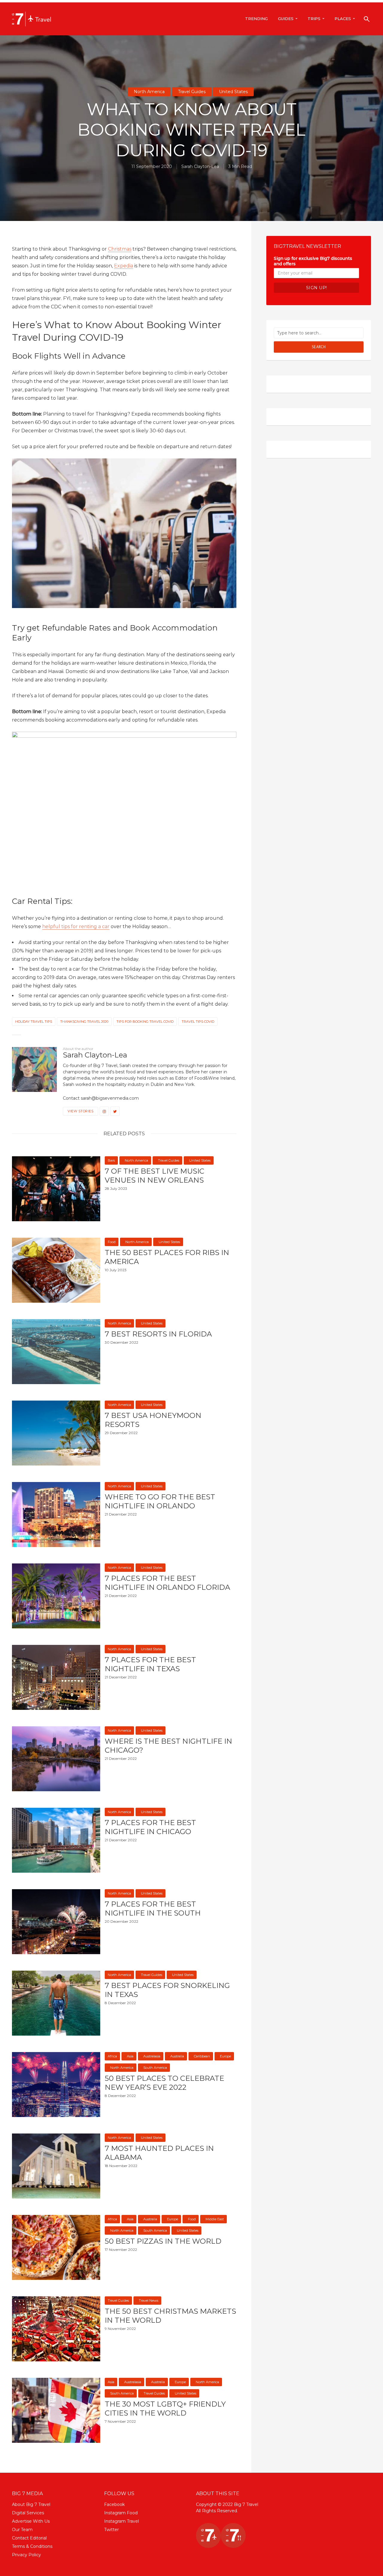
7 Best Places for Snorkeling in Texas (167, 1990)
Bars (111, 1160)
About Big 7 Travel (31, 2504)
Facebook (114, 2504)
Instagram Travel (121, 2521)
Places (343, 19)
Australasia (152, 2056)
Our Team (22, 2530)
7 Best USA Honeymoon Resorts (153, 1420)
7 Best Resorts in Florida (158, 1334)
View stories (80, 1111)
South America (155, 2068)
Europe (225, 2056)
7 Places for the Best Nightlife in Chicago (150, 1827)
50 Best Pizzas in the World (163, 2241)
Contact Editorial (29, 2538)
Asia (130, 2056)
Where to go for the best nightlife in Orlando (160, 1501)
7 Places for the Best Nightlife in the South (153, 1908)
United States (233, 92)
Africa (112, 2056)
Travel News (149, 2301)
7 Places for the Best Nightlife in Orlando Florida (167, 1583)
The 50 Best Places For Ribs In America (167, 1257)
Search (319, 347)
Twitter (111, 2530)
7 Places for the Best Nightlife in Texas (150, 1664)
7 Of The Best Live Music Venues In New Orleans (155, 1176)
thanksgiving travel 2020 (84, 1022)
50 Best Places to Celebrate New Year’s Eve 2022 (164, 2083)
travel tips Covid (198, 1022)
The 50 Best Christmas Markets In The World (170, 2316)
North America (149, 92)
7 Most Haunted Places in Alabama (159, 2153)
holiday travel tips (34, 1022)
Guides (286, 19)
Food (112, 1242)
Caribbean (202, 2056)
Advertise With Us (31, 2521)
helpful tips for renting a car (76, 926)
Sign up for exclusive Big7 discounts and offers (313, 261)
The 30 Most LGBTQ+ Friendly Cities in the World (165, 2408)
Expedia (124, 266)
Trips (314, 19)
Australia (177, 2056)
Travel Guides (192, 92)
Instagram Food (121, 2513)
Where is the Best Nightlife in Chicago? (168, 1746)
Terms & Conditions (32, 2546)
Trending (256, 19)
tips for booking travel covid (145, 1022)
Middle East (215, 2219)
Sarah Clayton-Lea (200, 166)
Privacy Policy (26, 2555)
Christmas (120, 249)
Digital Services (28, 2513)
